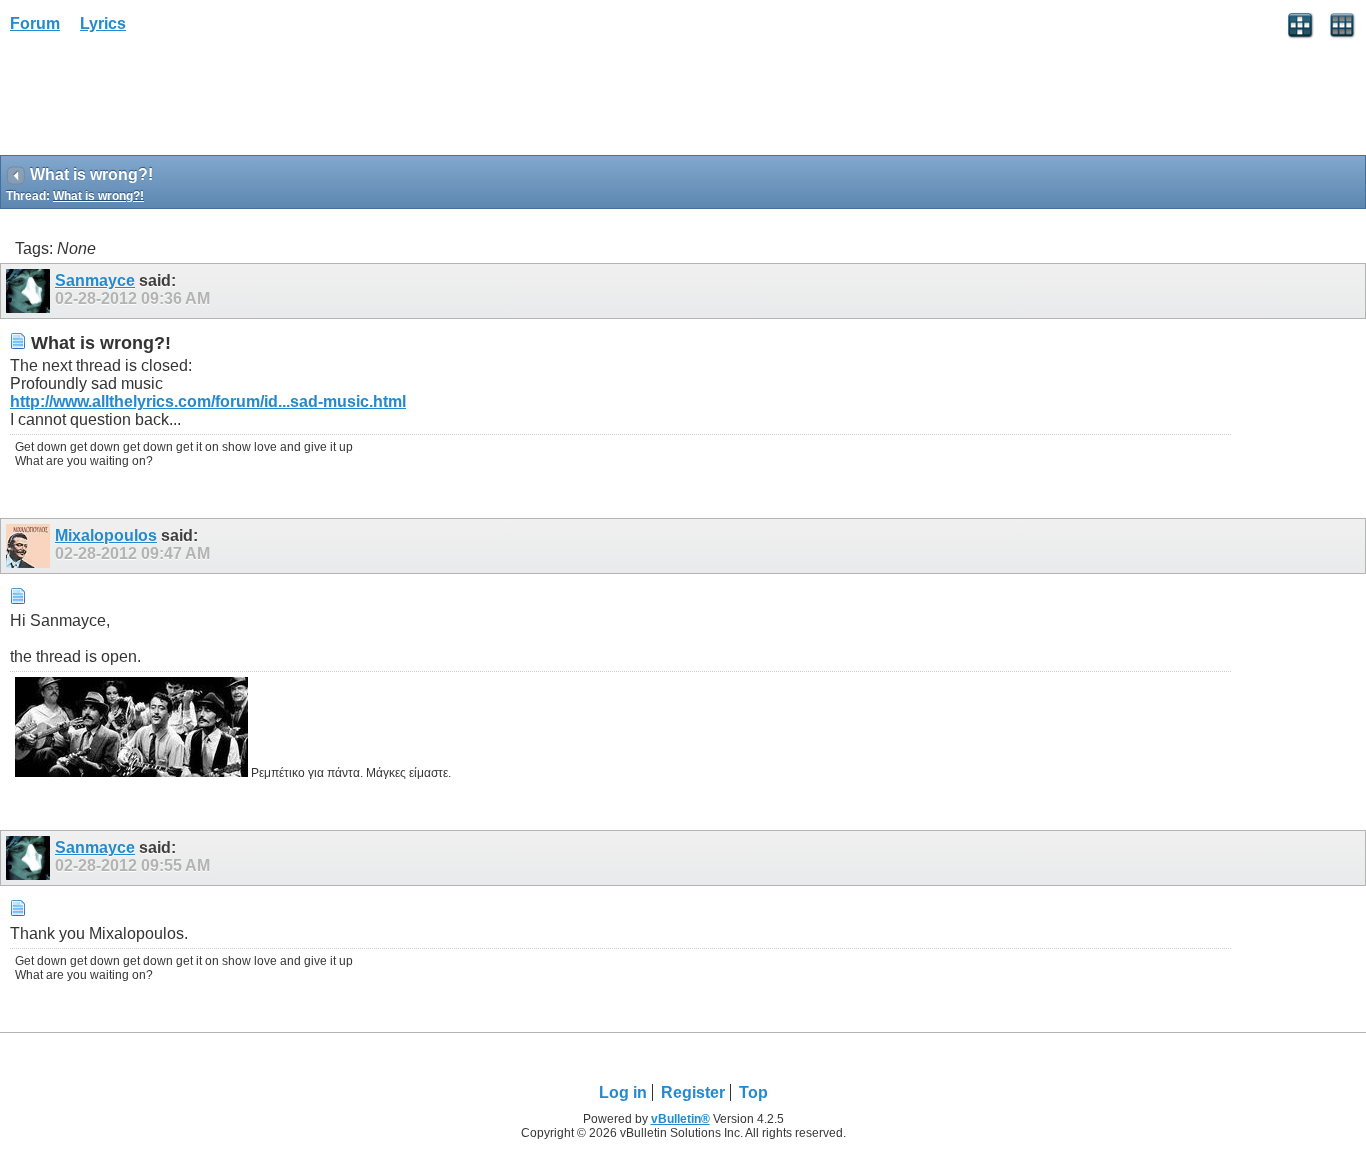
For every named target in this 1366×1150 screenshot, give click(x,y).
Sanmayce (95, 280)
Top (753, 1092)
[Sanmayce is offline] (30, 291)
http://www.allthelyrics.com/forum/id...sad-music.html (208, 401)
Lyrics (103, 23)
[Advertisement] (160, 101)
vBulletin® (680, 1119)
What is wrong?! (98, 196)
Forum (35, 23)
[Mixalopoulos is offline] (30, 546)
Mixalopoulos (106, 535)
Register (693, 1092)
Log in (623, 1092)
